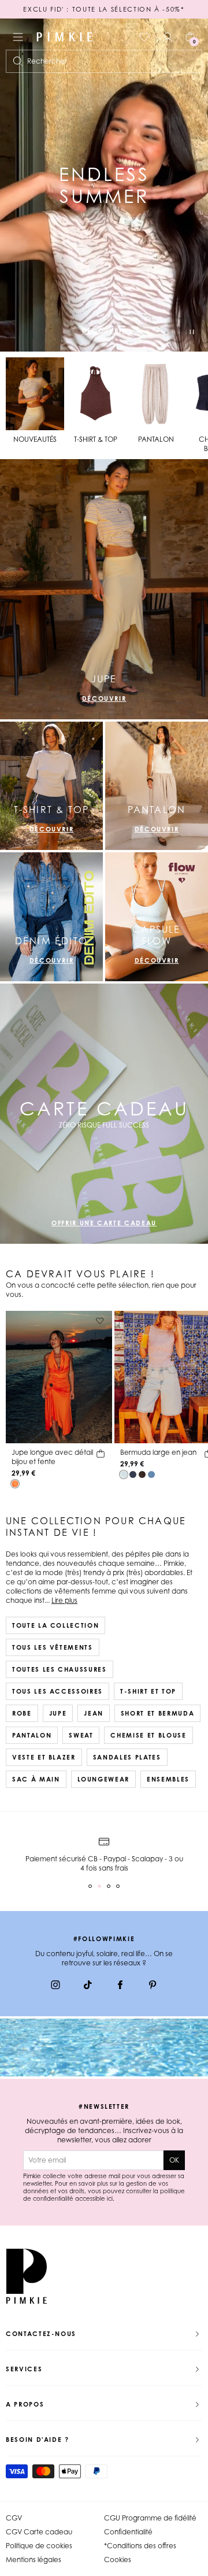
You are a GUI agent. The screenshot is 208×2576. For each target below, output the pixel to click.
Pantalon (32, 1735)
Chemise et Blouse (148, 1735)
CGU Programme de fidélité (150, 2518)
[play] (192, 333)
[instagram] (55, 1986)
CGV (14, 2518)
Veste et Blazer (44, 1757)
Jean (94, 1713)
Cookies (118, 2560)
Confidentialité (128, 2532)
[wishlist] (144, 37)
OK (174, 2160)
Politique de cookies (39, 2546)
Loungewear (104, 1779)
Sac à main (36, 1779)
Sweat (81, 1735)
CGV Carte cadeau (39, 2532)
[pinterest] (153, 1986)
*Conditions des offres (140, 2546)
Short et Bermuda (157, 1713)
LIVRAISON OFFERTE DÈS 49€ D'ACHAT (104, 9)
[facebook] (120, 1986)
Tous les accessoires (57, 1691)
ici (110, 2198)
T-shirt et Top (148, 1691)
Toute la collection (55, 1625)
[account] (168, 37)
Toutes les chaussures (60, 1669)
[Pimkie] (65, 37)
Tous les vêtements (53, 1647)
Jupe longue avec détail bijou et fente (52, 1457)
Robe (22, 1713)
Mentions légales (34, 2560)
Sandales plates (127, 1757)
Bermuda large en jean (158, 1452)
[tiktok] (88, 1986)
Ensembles (168, 1779)
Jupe (58, 1713)
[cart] (101, 1455)
